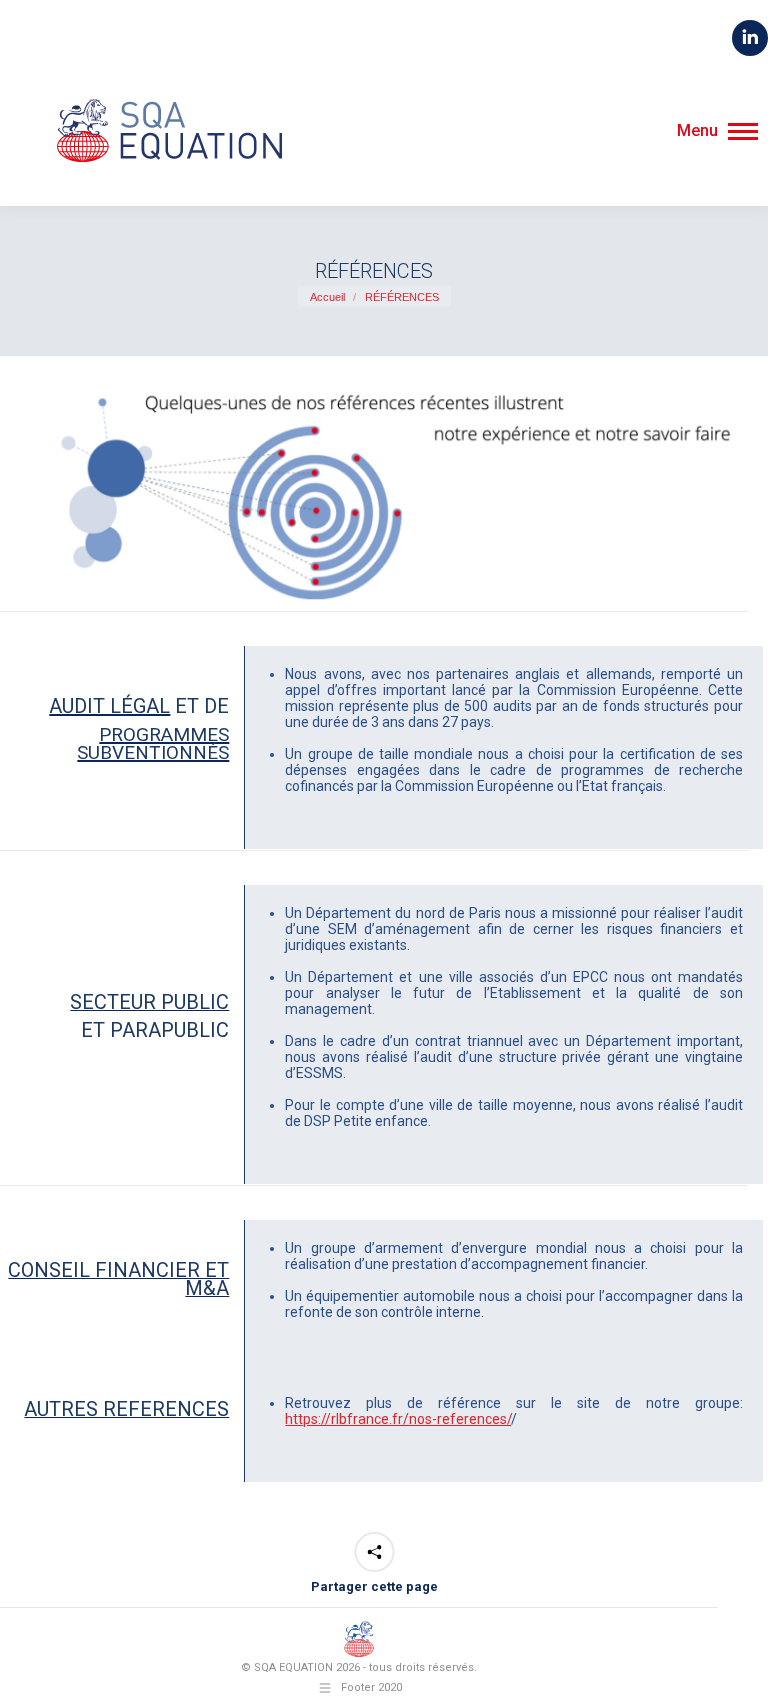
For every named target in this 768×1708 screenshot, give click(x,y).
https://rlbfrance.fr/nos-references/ (398, 1419)
